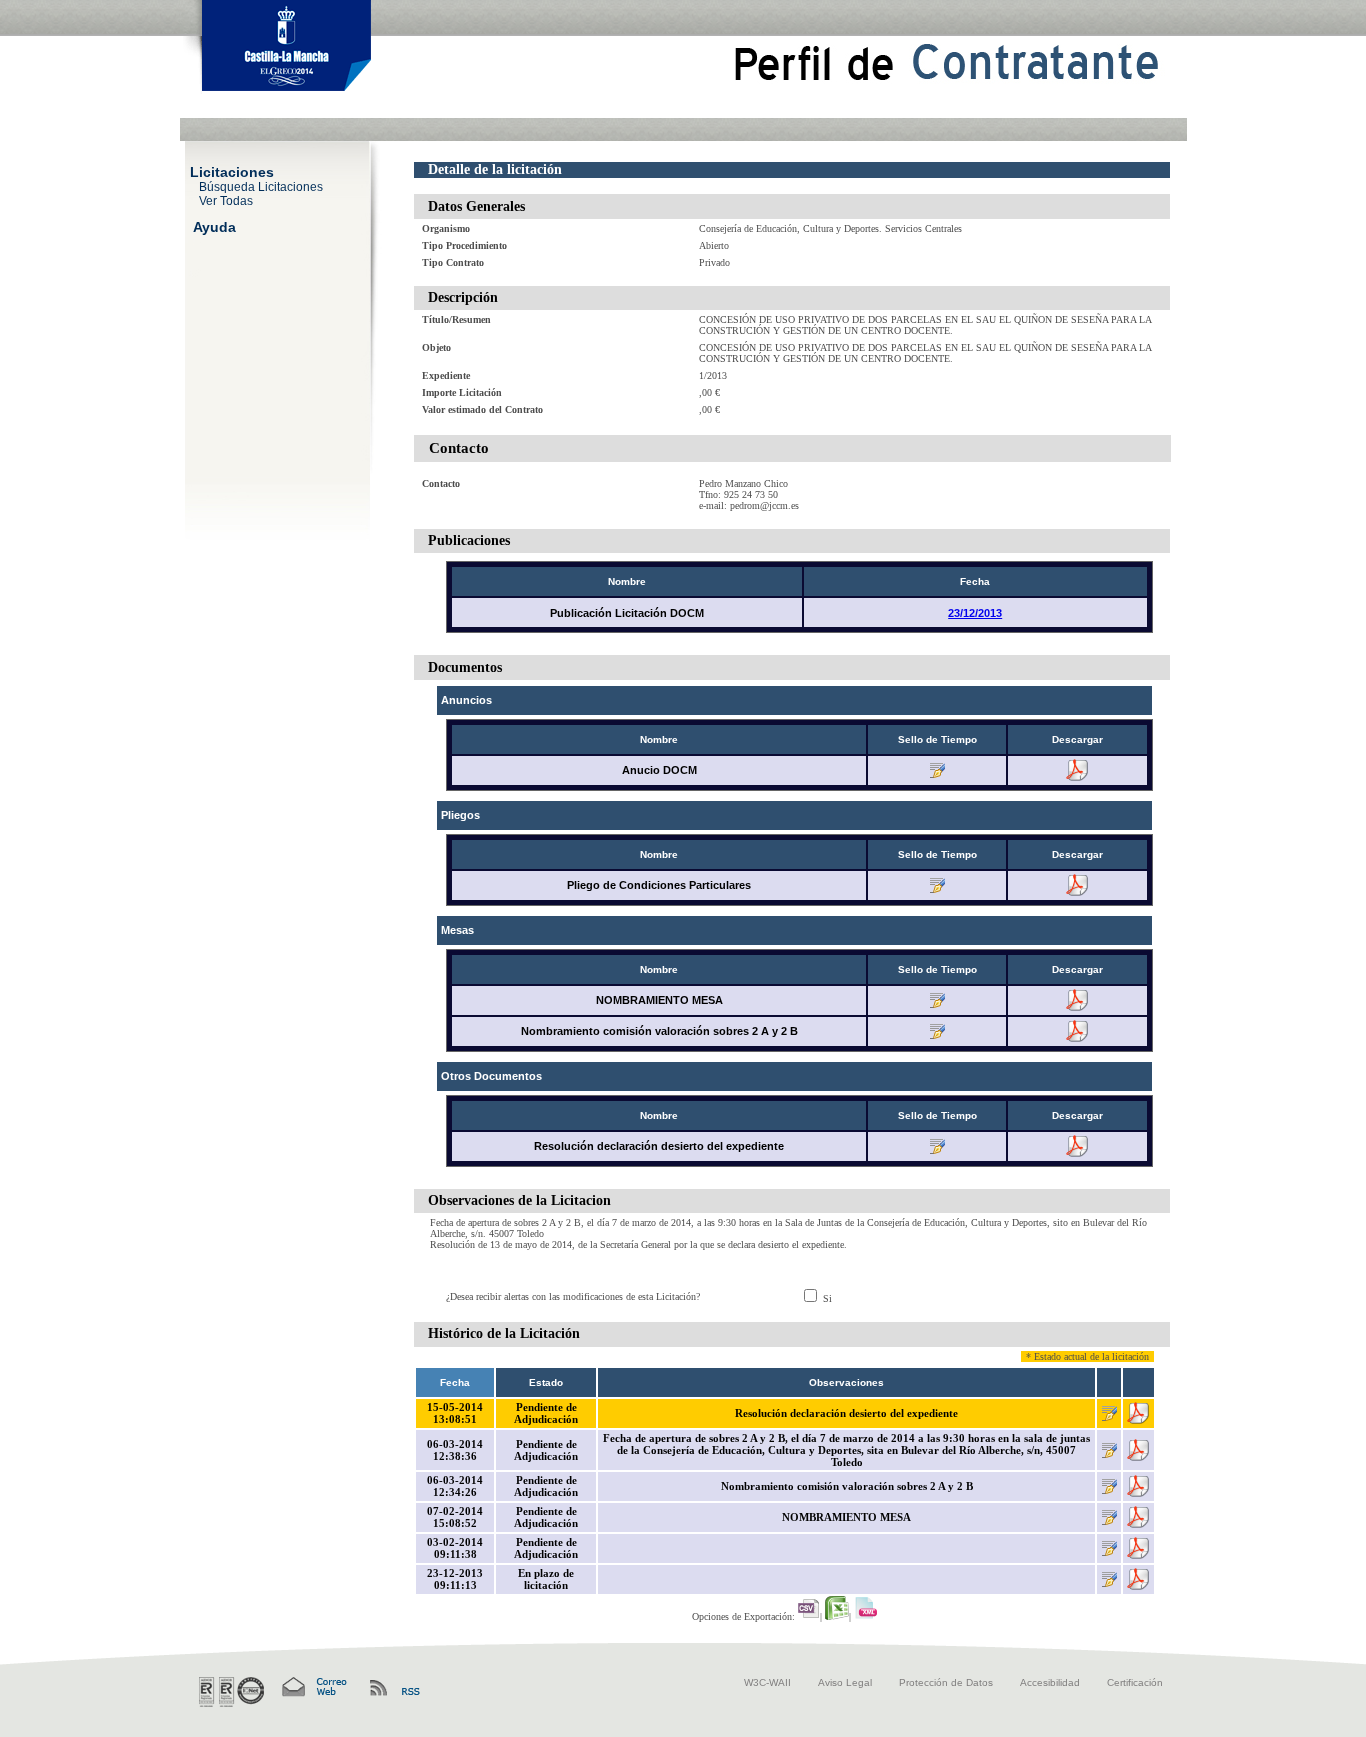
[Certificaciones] (231, 1692)
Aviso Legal (845, 1682)
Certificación (1135, 1682)
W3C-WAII (767, 1682)
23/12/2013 (975, 613)
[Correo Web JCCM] (313, 1687)
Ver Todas (226, 200)
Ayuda (214, 226)
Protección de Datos (946, 1682)
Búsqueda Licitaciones (261, 186)
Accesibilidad (1050, 1682)
